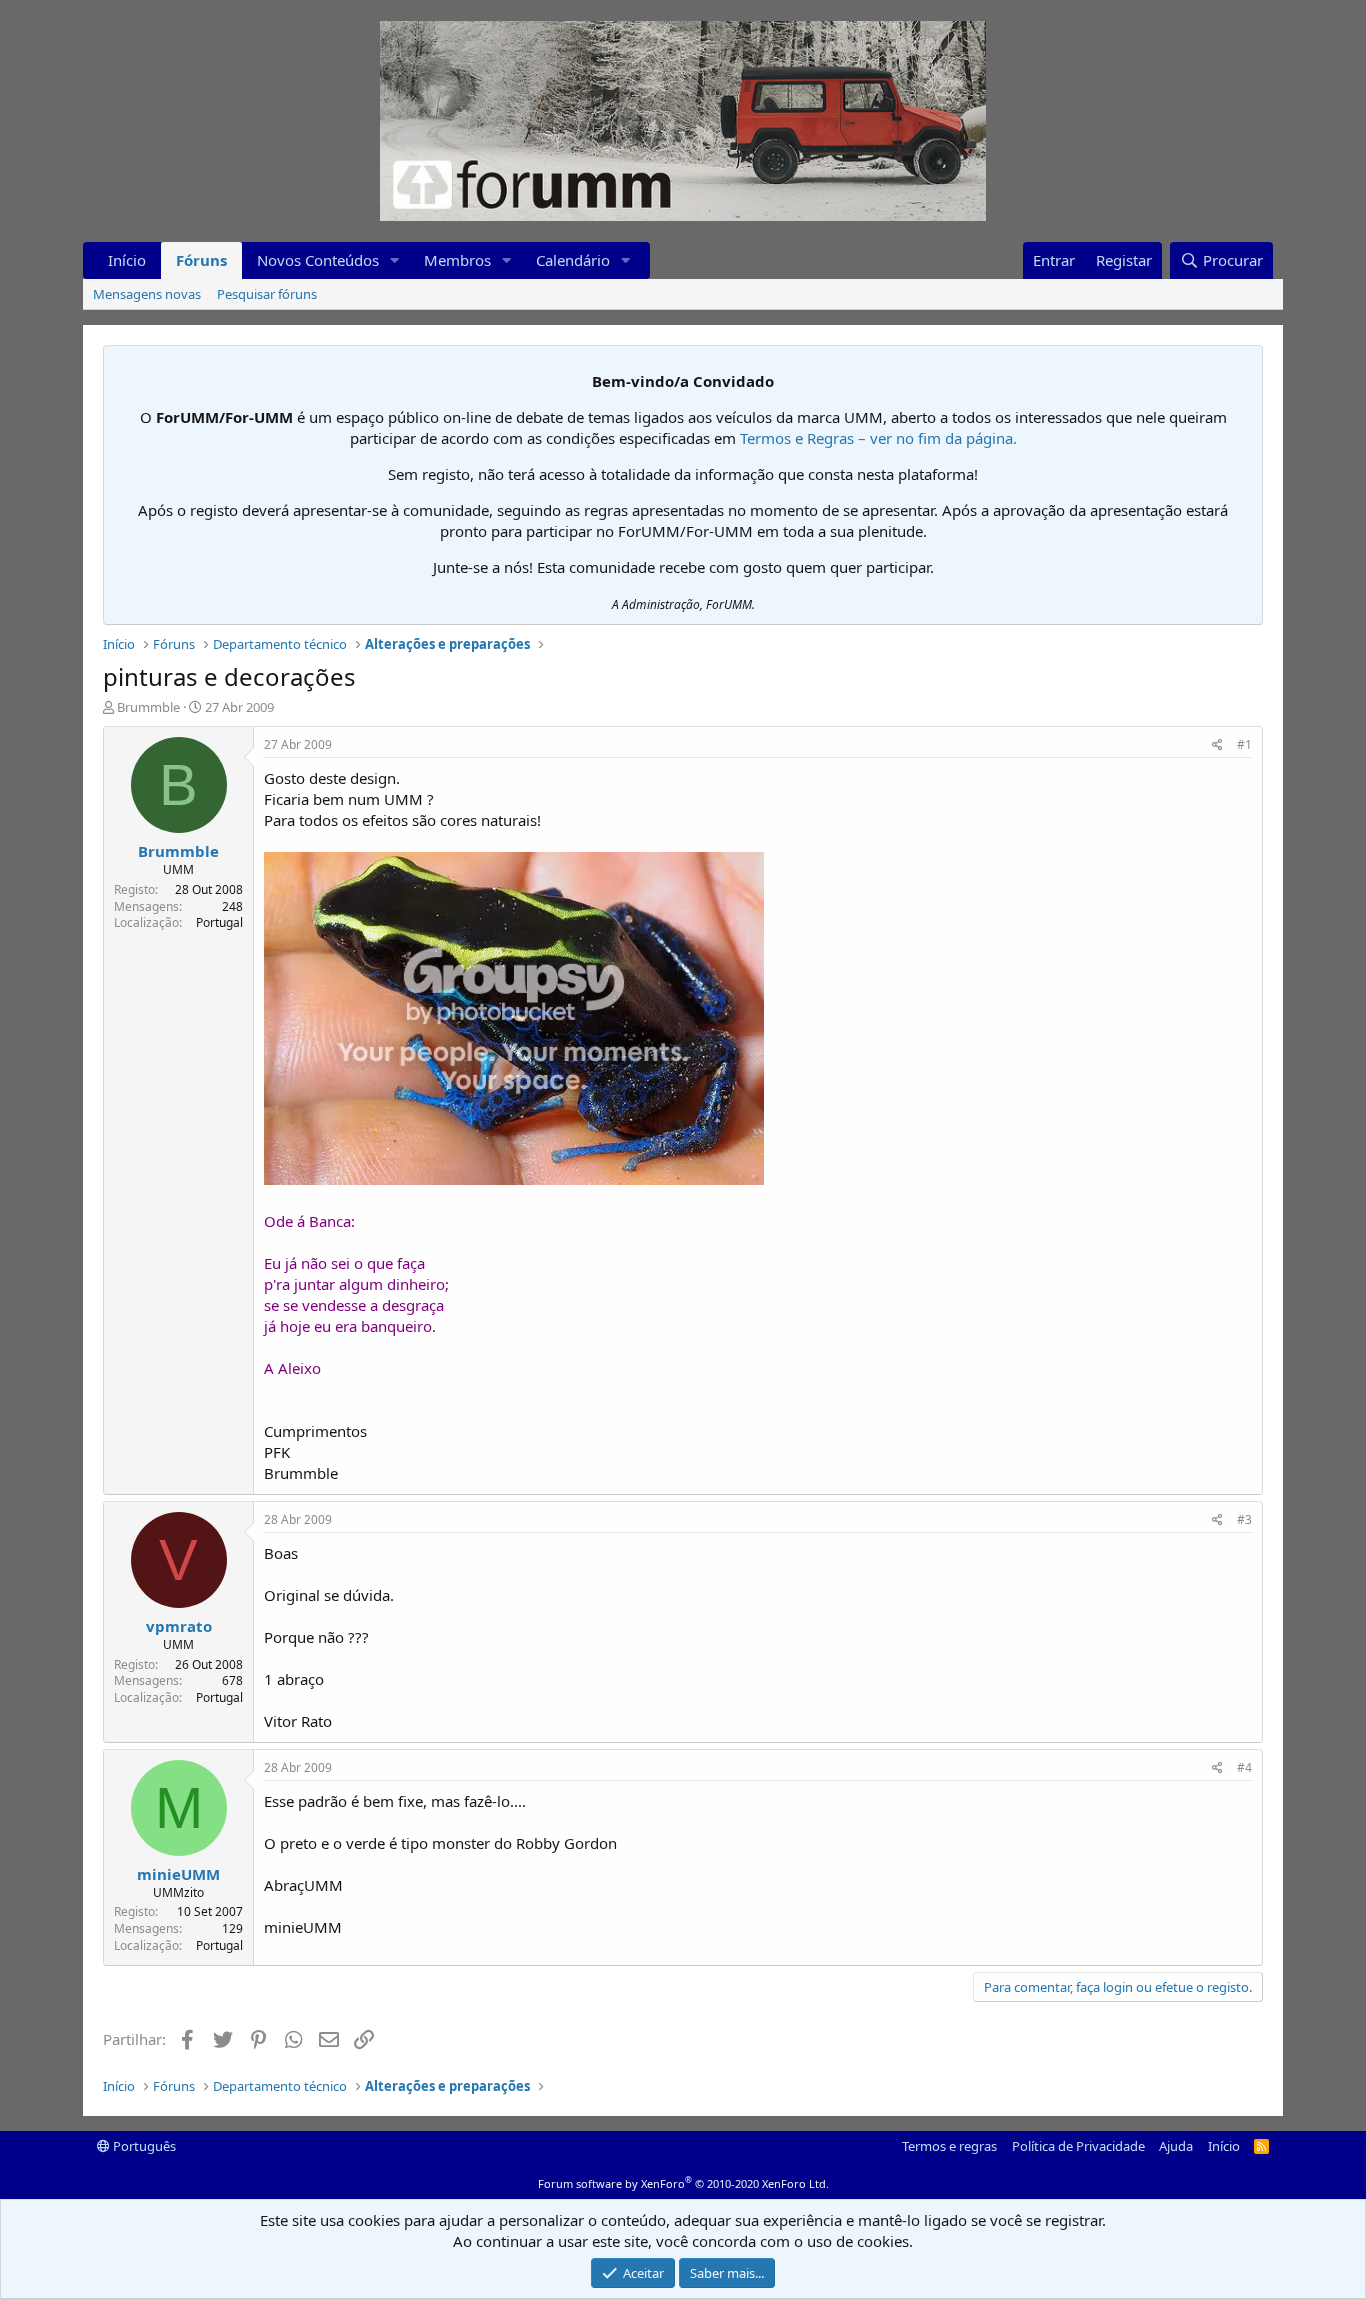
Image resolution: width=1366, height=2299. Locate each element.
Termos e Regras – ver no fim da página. (878, 438)
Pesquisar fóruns (267, 294)
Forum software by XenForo (683, 2183)
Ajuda (1176, 2146)
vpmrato (179, 1626)
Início (127, 260)
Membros (457, 260)
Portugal (219, 922)
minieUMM (178, 1874)
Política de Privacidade (1078, 2146)
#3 (1244, 1519)
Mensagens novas (147, 294)
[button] (395, 260)
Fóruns (201, 260)
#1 (1244, 744)
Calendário (573, 260)
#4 (1244, 1767)
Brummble (148, 707)
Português (143, 2146)
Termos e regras (949, 2146)
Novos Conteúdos (318, 260)
